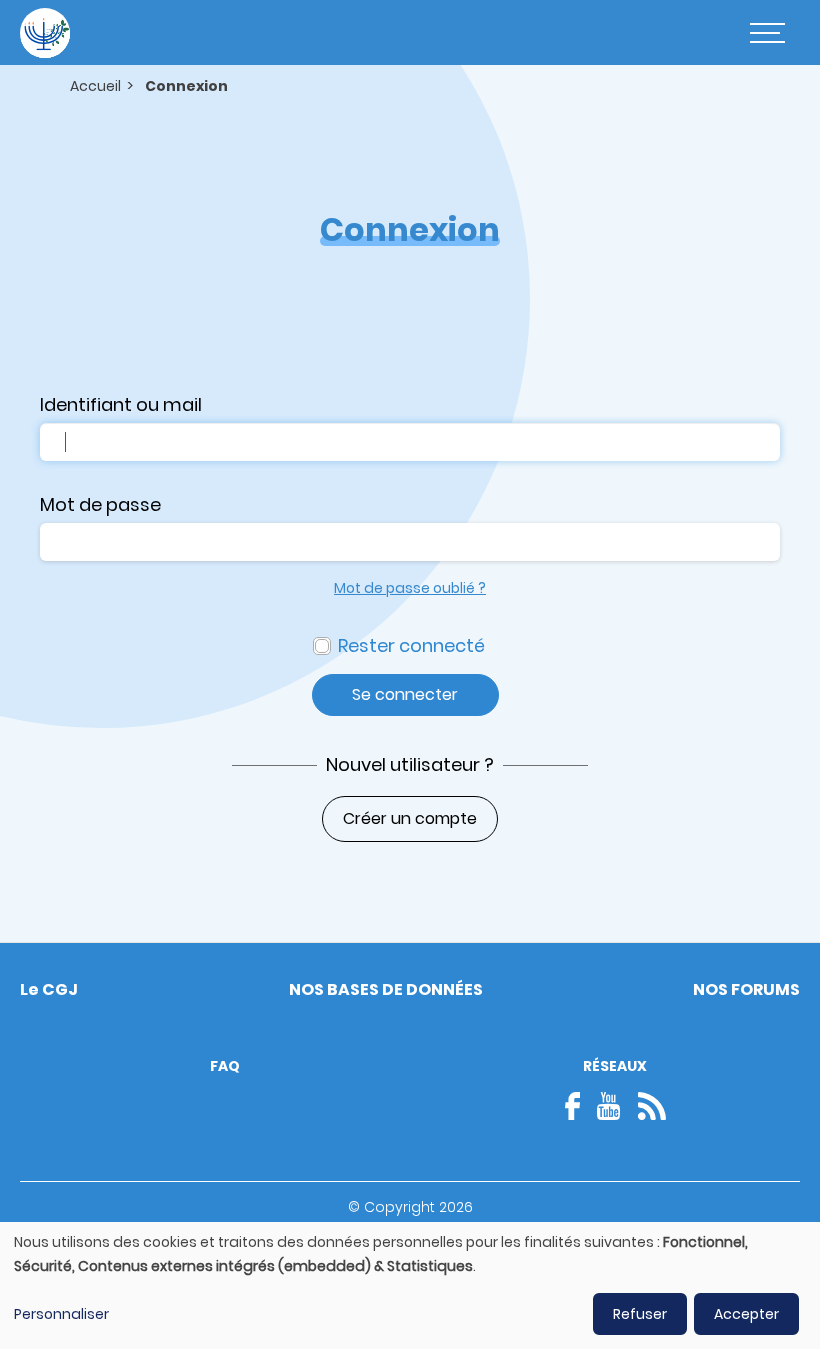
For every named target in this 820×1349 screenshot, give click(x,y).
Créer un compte (410, 818)
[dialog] (410, 1285)
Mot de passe (100, 504)
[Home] (45, 33)
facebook (579, 1106)
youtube (609, 1106)
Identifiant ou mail (121, 404)
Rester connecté (411, 645)
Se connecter (405, 694)
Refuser (640, 1314)
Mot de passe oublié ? (410, 588)
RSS (652, 1106)
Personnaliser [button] (61, 1314)
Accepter (746, 1314)
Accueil (95, 86)
